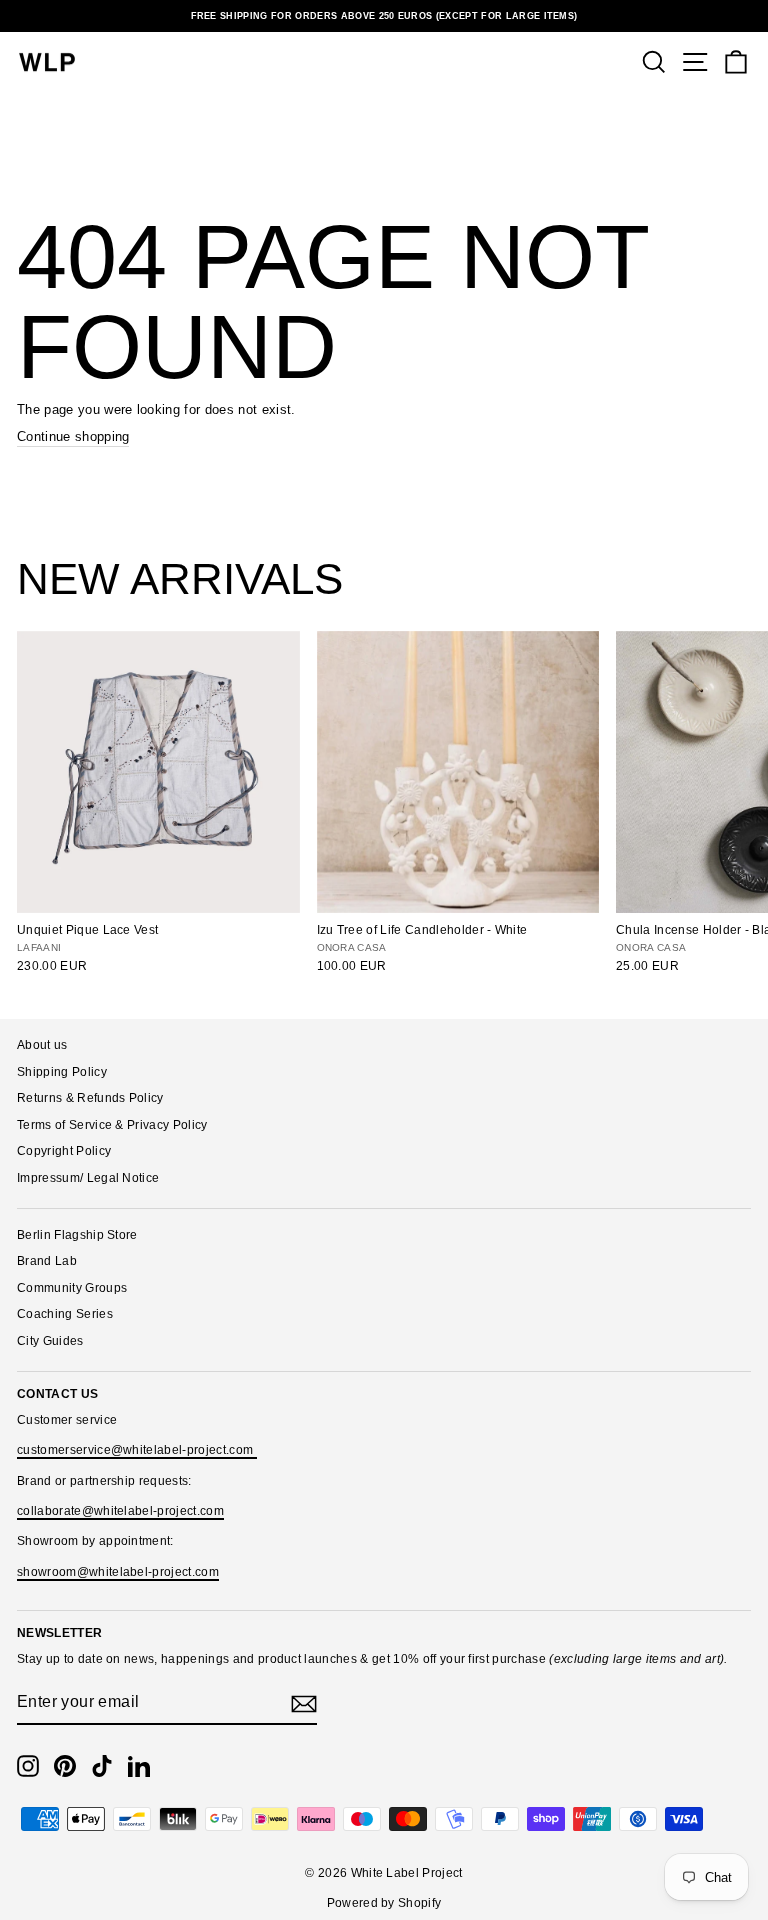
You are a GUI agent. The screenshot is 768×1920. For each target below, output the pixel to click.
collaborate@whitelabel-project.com (120, 1511)
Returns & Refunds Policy (90, 1098)
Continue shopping (73, 436)
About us (42, 1045)
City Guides (50, 1341)
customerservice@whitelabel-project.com (137, 1450)
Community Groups (72, 1288)
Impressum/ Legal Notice (88, 1178)
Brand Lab (47, 1261)
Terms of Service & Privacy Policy (112, 1125)
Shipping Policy (62, 1072)
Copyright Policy (64, 1151)
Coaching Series (65, 1314)
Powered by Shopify (384, 1903)
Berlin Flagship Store (77, 1235)
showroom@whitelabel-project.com (118, 1572)
